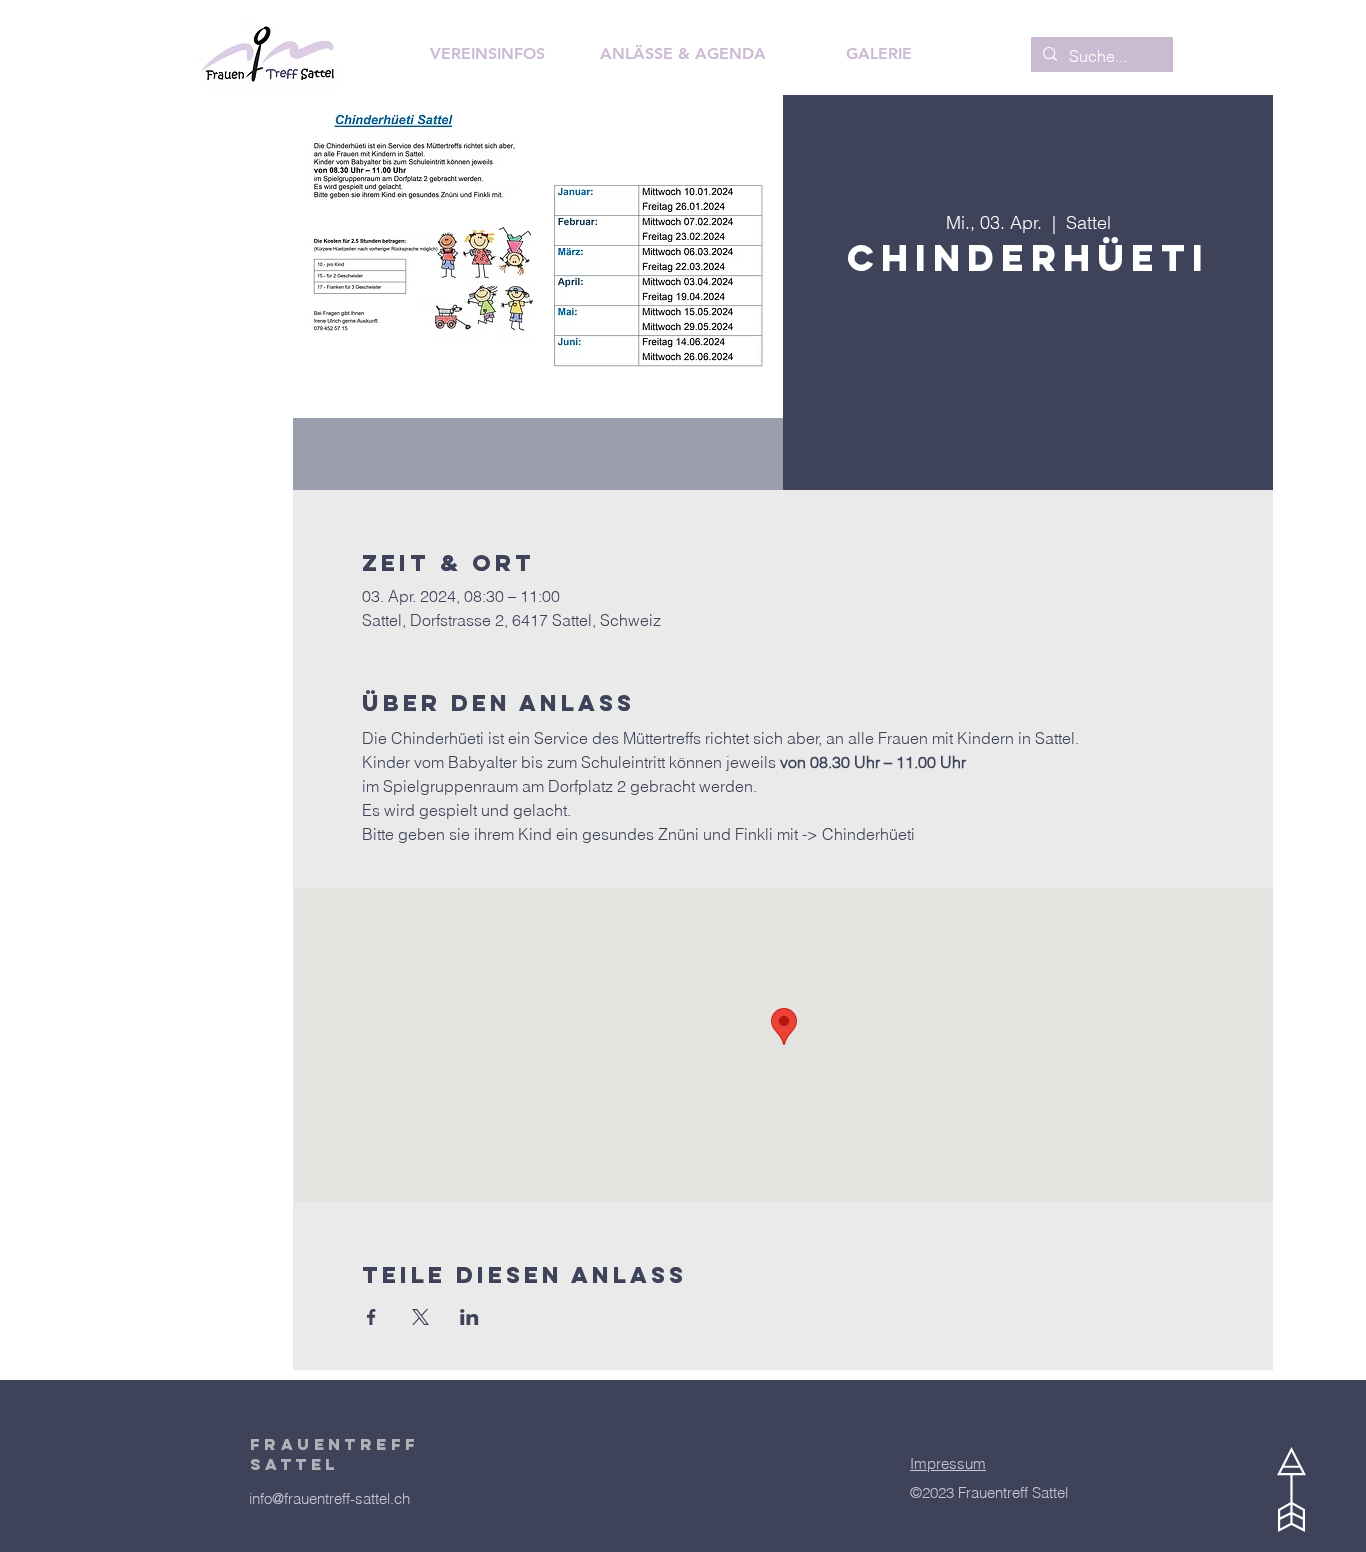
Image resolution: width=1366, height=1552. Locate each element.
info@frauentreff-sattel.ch (329, 1498)
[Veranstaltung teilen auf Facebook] (371, 1317)
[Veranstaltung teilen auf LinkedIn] (469, 1317)
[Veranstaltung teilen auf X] (420, 1317)
